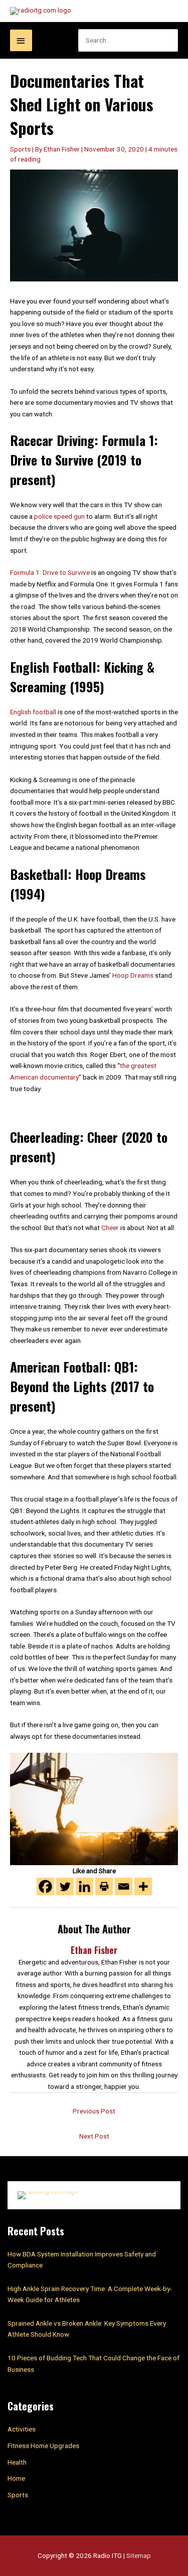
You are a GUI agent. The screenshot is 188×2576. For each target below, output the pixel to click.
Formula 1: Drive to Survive (50, 572)
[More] (143, 1886)
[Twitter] (65, 1886)
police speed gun (59, 516)
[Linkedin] (84, 1886)
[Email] (124, 1886)
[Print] (104, 1886)
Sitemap (139, 2555)
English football (33, 712)
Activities (22, 2429)
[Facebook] (45, 1886)
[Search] (176, 40)
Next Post (94, 2136)
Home (16, 2478)
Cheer (110, 1228)
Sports (20, 149)
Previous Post (94, 2111)
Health (17, 2462)
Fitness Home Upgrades (43, 2446)
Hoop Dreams (133, 975)
